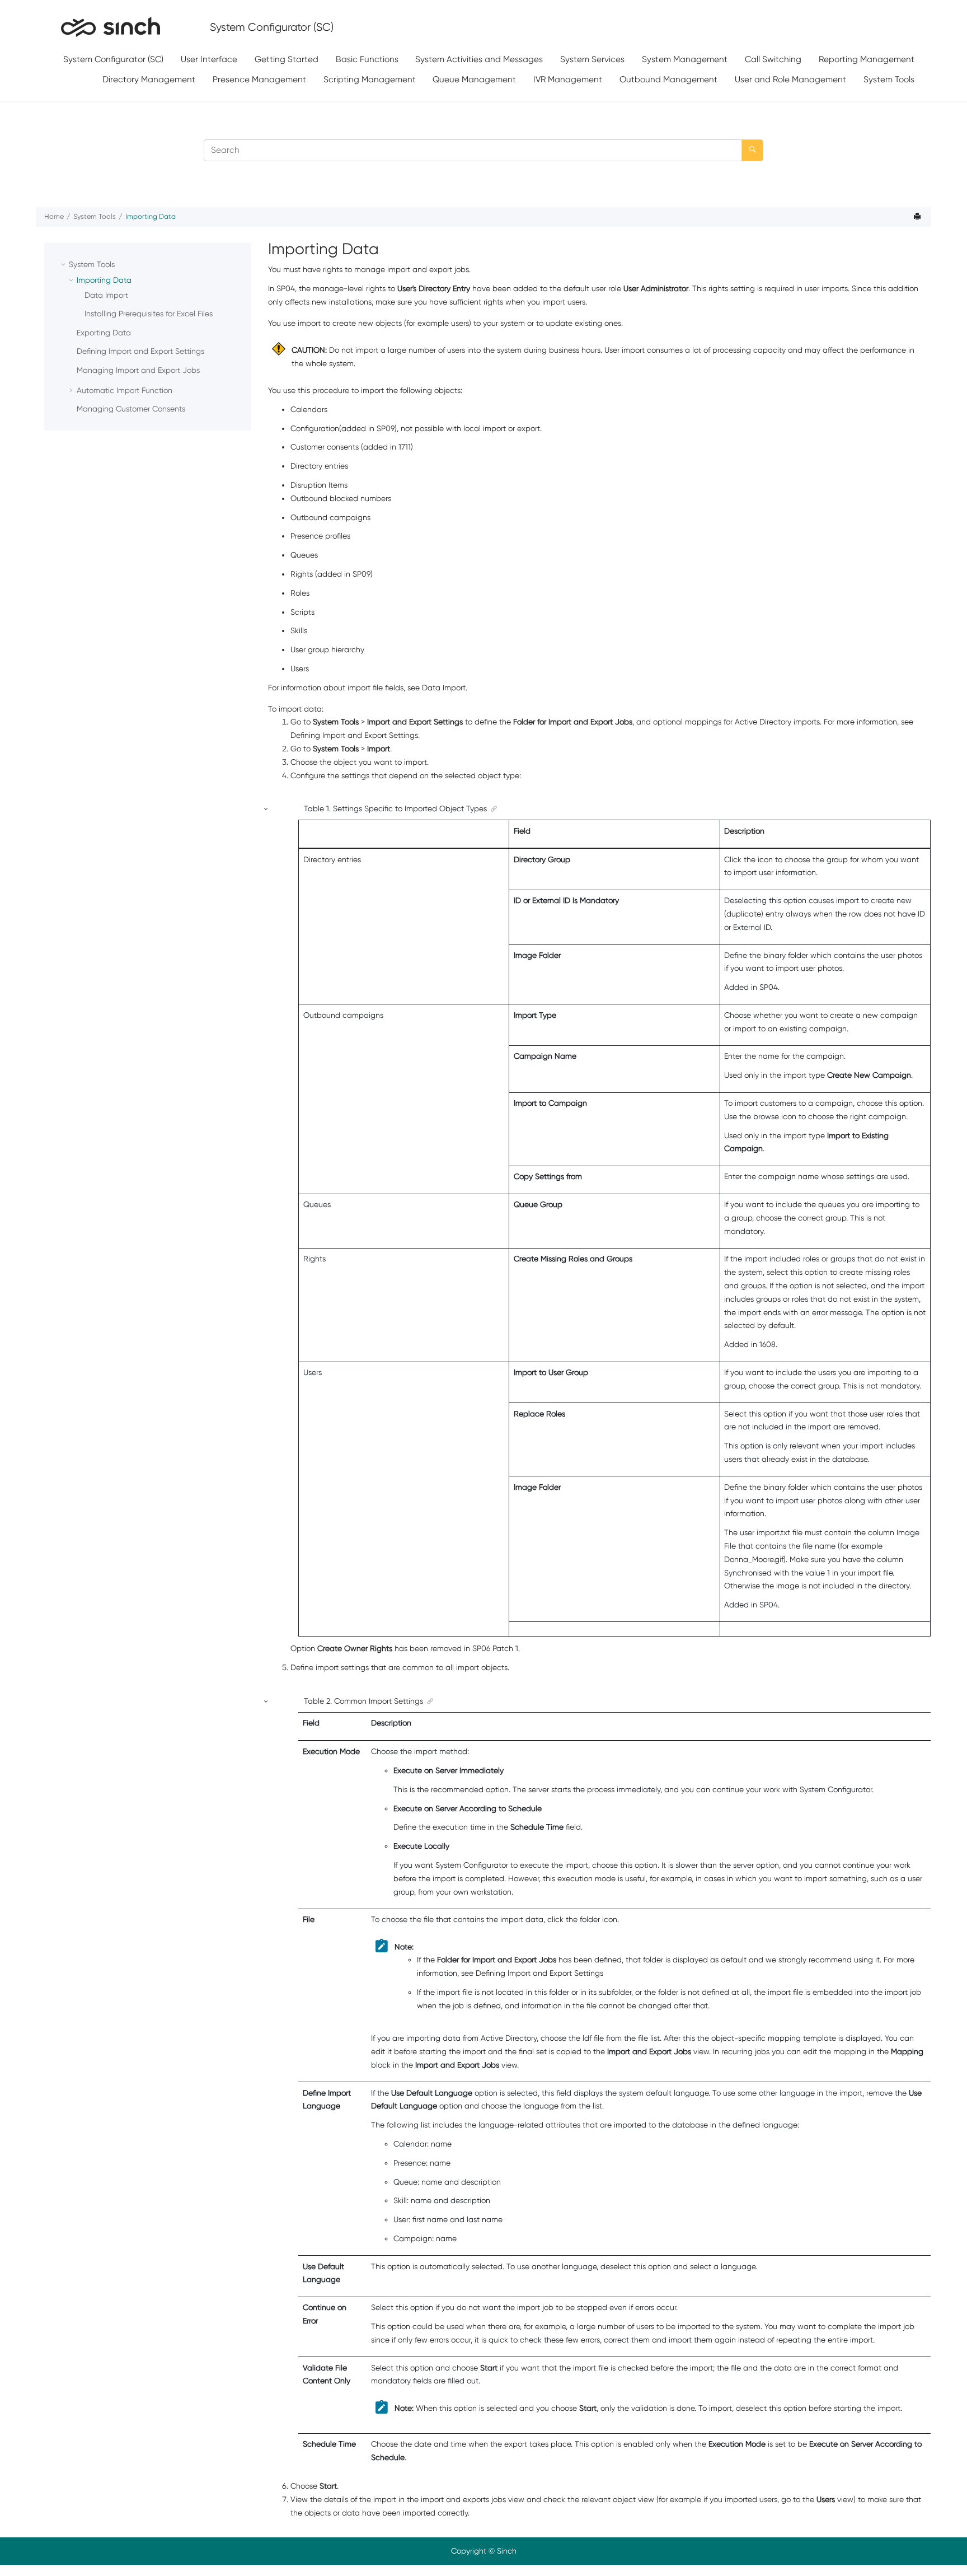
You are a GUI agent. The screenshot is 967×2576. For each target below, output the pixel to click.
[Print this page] (918, 217)
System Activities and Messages (479, 59)
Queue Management (474, 79)
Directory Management (149, 79)
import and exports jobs (463, 2499)
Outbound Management (668, 79)
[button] (64, 264)
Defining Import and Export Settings (140, 351)
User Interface (209, 59)
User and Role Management (790, 79)
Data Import (106, 295)
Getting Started (287, 59)
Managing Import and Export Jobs (138, 370)
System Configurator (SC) (113, 59)
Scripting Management (370, 79)
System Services (592, 59)
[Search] (752, 150)
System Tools (889, 79)
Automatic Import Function (125, 390)
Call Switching (773, 59)
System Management (685, 59)
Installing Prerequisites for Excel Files (149, 314)
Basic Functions (367, 59)
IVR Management (568, 79)
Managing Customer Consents (131, 409)
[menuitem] (114, 60)
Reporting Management (867, 59)
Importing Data (151, 216)
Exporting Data (104, 333)
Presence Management (259, 79)
